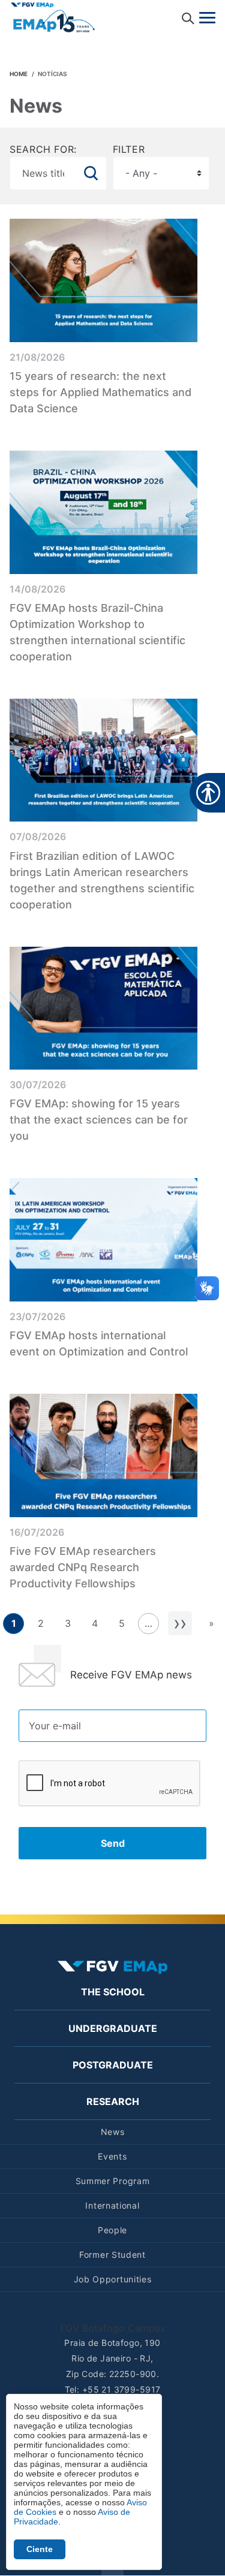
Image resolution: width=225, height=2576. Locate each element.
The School (113, 1992)
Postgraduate (113, 2065)
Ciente (40, 2549)
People (112, 2230)
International (112, 2205)
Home (19, 74)
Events (112, 2156)
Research (113, 2101)
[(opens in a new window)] (53, 16)
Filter (129, 149)
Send (113, 1843)
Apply (91, 173)
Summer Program (113, 2181)
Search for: (43, 149)
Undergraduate (113, 2028)
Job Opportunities (113, 2279)
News (113, 2132)
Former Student (112, 2255)
